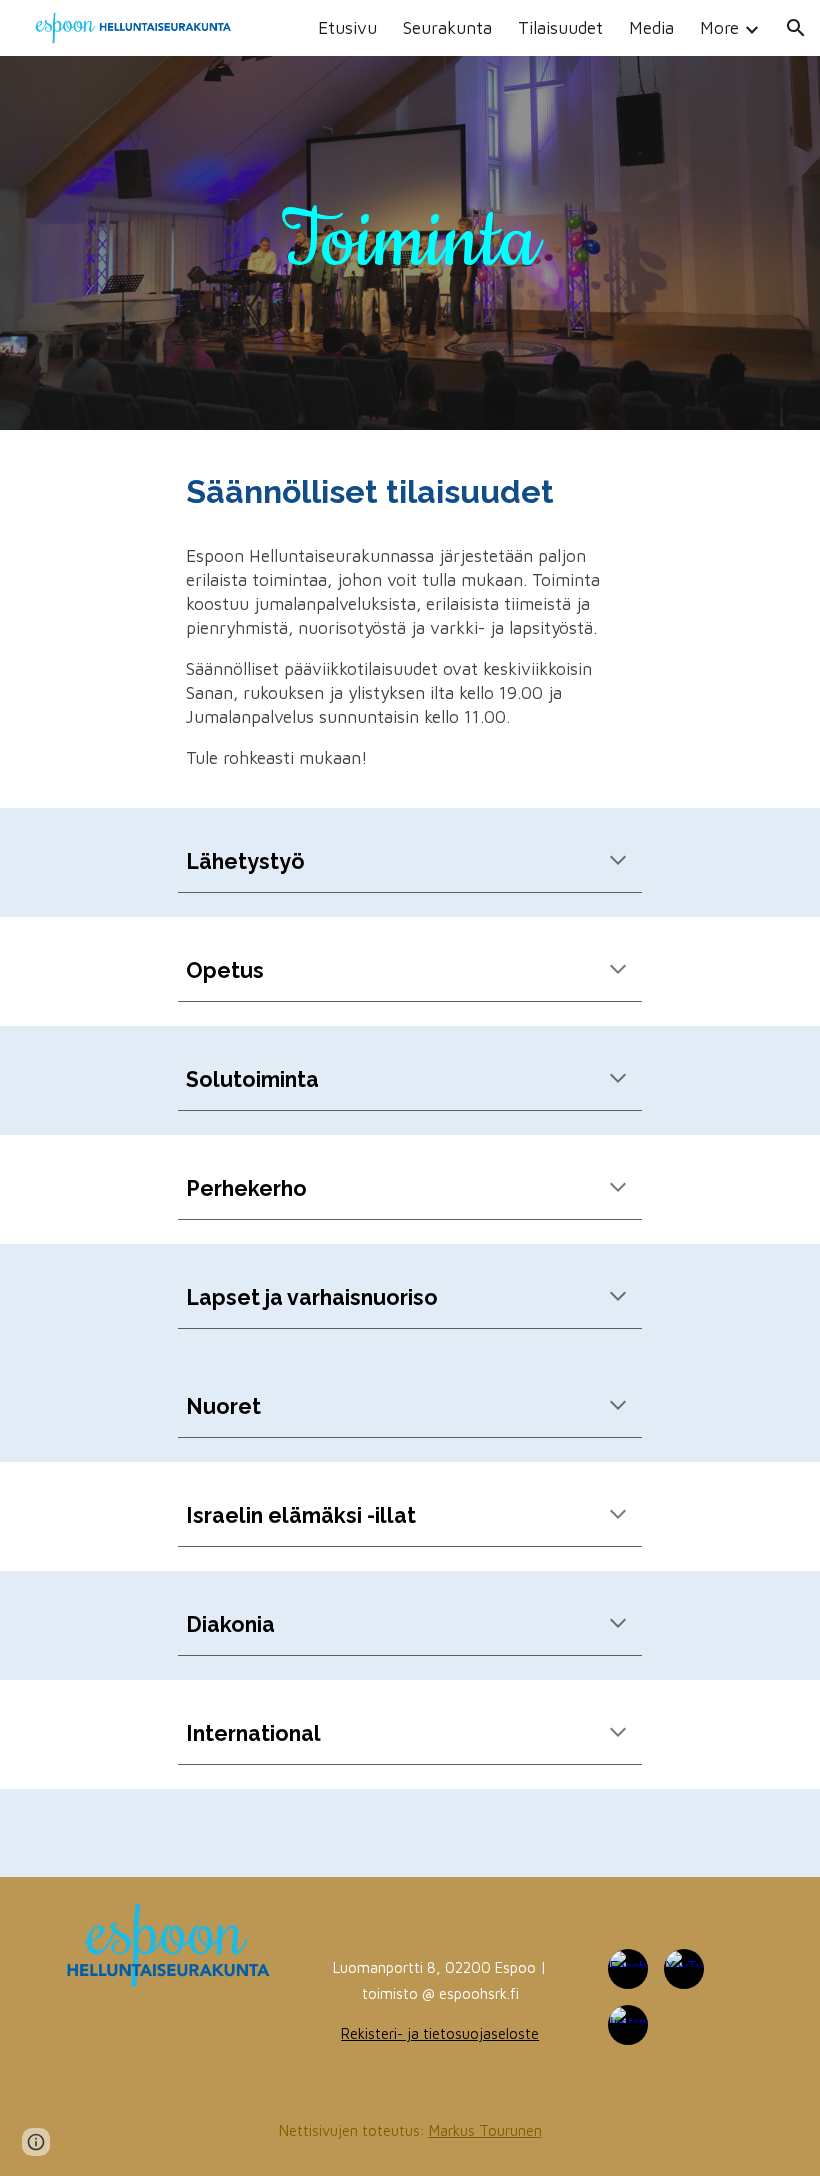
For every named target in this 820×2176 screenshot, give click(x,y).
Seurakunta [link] (447, 27)
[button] (796, 28)
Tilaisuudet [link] (560, 27)
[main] (410, 243)
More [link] (719, 27)
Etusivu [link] (347, 27)
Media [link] (651, 27)
